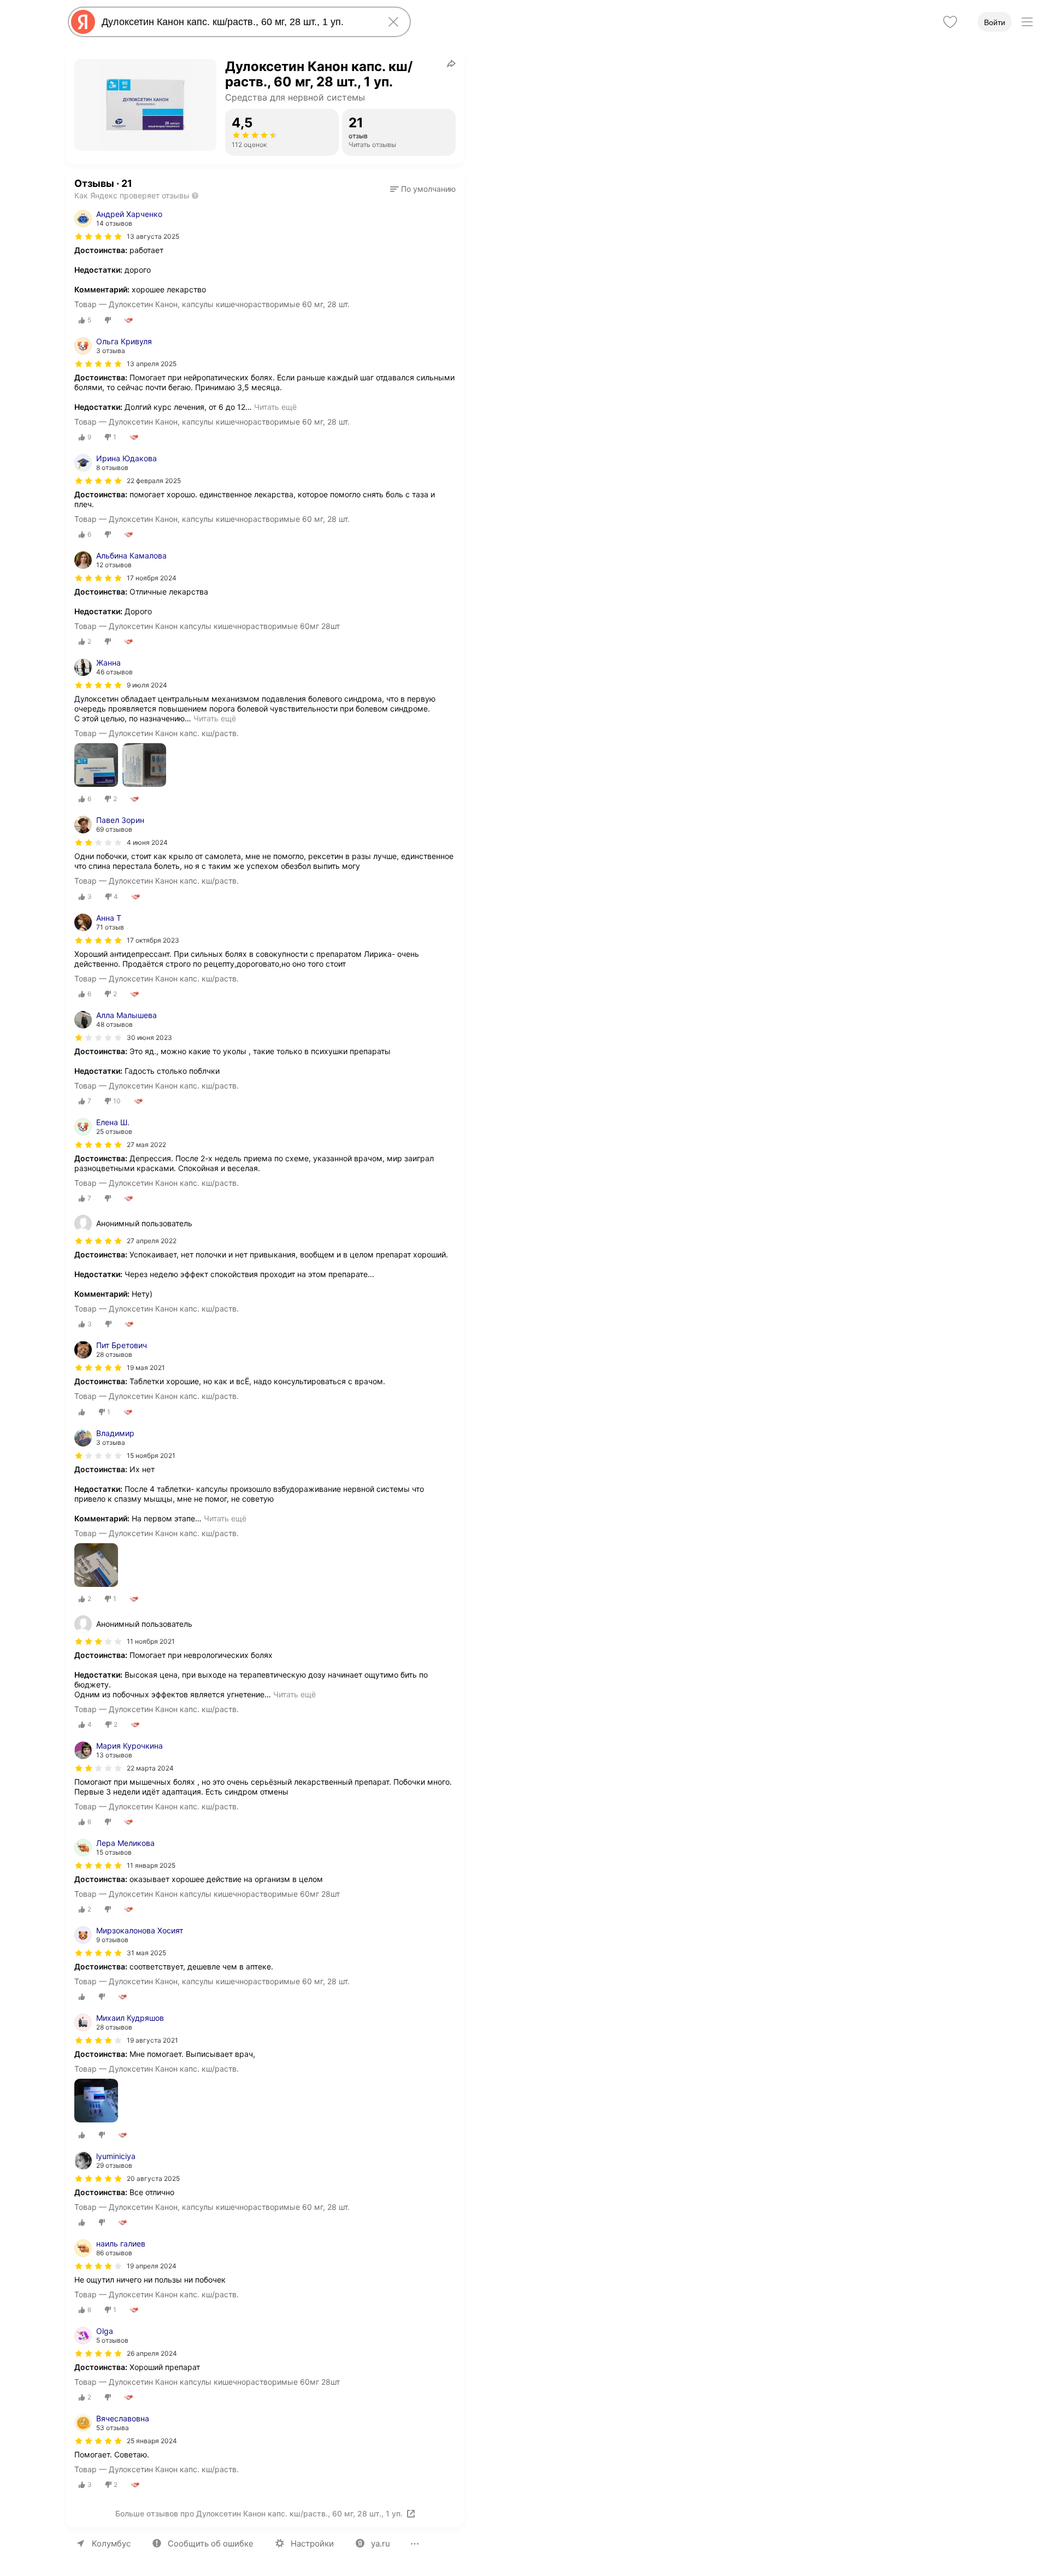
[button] (423, 189)
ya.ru (381, 2543)
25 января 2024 (152, 2441)
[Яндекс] (83, 22)
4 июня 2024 (147, 842)
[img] (98, 237)
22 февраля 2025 (154, 481)
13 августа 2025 (153, 236)
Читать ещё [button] (275, 407)
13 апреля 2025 (152, 364)
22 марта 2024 (150, 1768)
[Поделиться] (451, 63)
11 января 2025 (151, 1865)
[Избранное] (950, 22)
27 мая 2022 (146, 1145)
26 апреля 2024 (152, 2353)
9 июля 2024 (147, 685)
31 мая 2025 (146, 1953)
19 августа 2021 (152, 2040)
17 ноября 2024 (152, 578)
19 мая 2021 (146, 1368)
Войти (995, 22)
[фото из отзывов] (96, 766)
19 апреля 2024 (152, 2266)
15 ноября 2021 (151, 1455)
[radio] (85, 320)
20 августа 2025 (153, 2178)
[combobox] (237, 22)
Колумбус (111, 2543)
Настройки (312, 2543)
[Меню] (1027, 22)
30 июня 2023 (149, 1037)
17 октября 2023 (153, 940)
